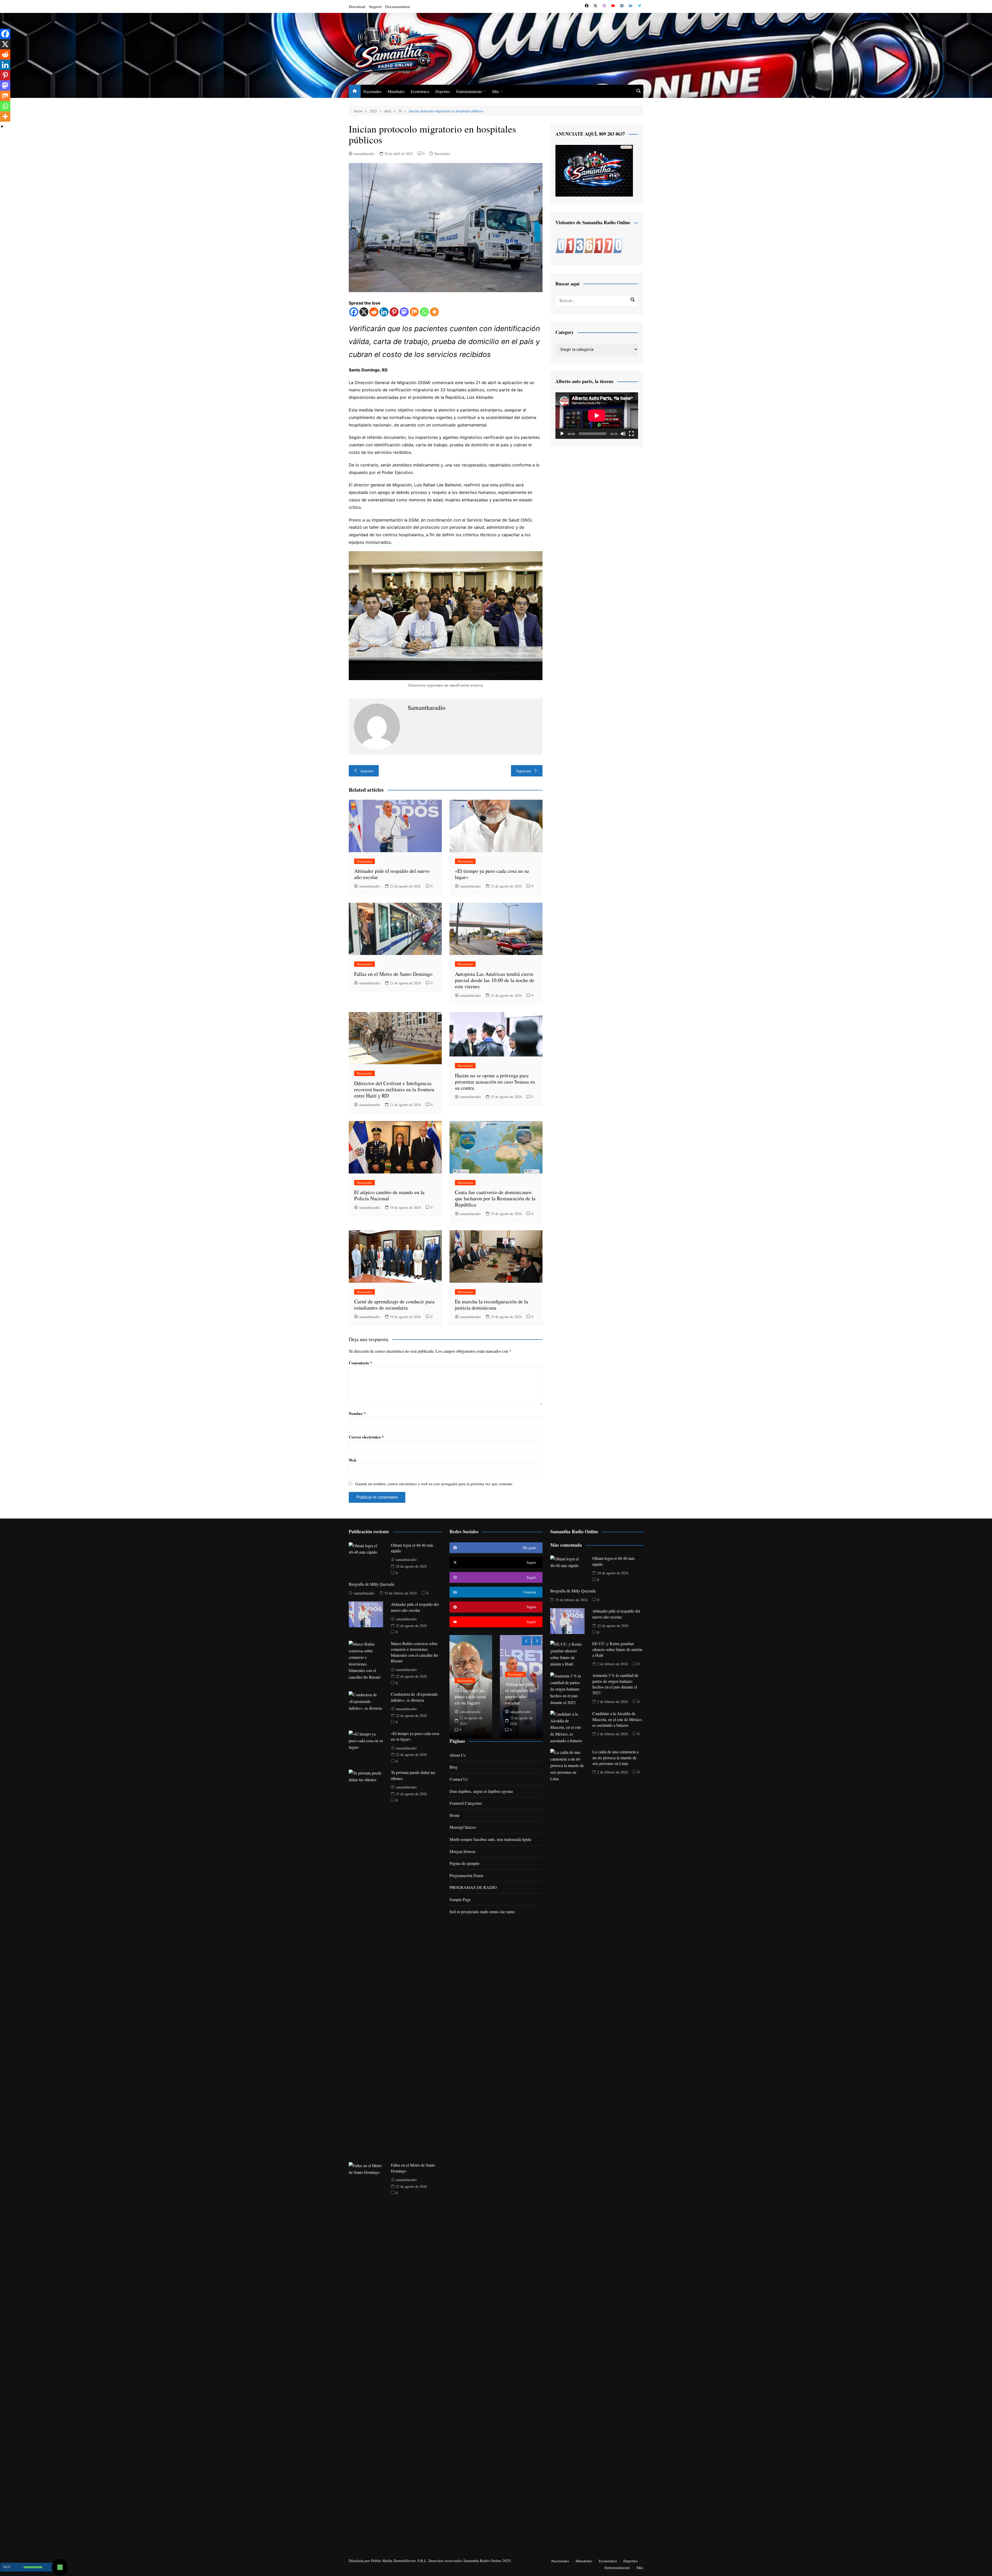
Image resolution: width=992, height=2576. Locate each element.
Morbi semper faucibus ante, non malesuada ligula (490, 1839)
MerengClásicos (463, 1827)
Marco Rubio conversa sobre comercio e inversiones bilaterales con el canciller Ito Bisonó (414, 1652)
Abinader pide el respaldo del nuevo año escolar (392, 874)
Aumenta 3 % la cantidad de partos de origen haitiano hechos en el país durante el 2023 (615, 1684)
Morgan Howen (462, 1851)
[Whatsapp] (424, 312)
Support (375, 6)
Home (455, 1815)
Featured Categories (466, 1803)
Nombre (357, 1413)
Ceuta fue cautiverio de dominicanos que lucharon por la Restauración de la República (495, 1198)
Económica (420, 91)
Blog (454, 1767)
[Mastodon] (404, 312)
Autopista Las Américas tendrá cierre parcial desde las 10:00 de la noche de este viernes (495, 980)
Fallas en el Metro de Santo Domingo (393, 974)
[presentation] (526, 1641)
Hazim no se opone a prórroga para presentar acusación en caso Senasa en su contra (495, 1082)
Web (352, 1460)
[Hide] (2, 127)
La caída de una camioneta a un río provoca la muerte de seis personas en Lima (615, 1757)
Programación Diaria (466, 1875)
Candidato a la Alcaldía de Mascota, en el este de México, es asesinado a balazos (617, 1719)
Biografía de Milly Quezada (371, 1584)
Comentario (361, 1363)
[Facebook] (354, 312)
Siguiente (524, 771)
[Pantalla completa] (631, 434)
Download (357, 6)
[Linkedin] (384, 312)
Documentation (398, 6)
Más (496, 91)
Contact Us (459, 1779)
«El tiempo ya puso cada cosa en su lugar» (492, 874)
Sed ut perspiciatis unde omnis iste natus (482, 1912)
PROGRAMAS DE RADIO (473, 1887)
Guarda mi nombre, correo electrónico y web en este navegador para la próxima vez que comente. (434, 1484)
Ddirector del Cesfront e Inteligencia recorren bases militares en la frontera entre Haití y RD (394, 1089)
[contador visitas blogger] (589, 245)
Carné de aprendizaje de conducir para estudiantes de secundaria (394, 1305)
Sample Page (460, 1899)
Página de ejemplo (464, 1863)
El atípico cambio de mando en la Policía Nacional (389, 1195)
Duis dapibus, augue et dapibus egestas (481, 1791)
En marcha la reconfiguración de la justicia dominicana (491, 1305)
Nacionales (372, 91)
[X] (364, 312)
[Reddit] (374, 312)
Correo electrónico (366, 1437)
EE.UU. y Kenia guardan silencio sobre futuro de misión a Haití (617, 1649)
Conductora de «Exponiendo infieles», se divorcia (414, 1697)
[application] (597, 416)
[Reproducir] (562, 434)
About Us (458, 1755)
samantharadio (364, 154)
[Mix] (414, 312)
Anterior (367, 771)
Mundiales (396, 91)
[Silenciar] (623, 434)
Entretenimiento (469, 91)
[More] (434, 312)
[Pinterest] (394, 312)
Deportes (443, 91)
